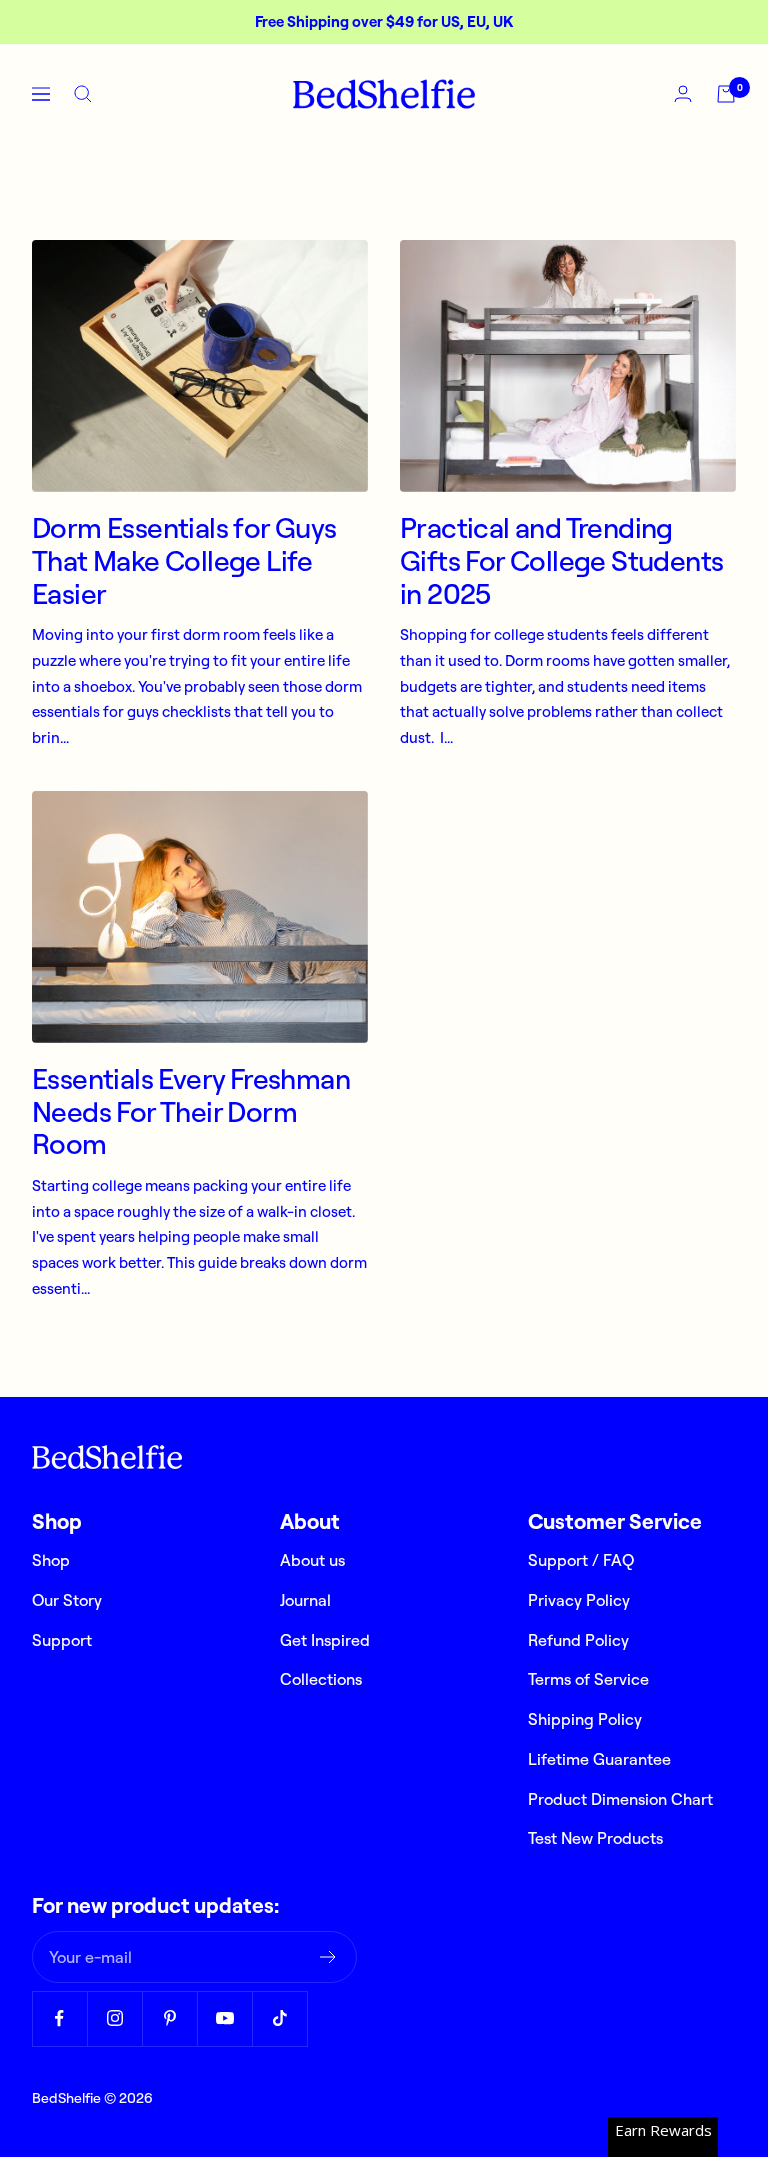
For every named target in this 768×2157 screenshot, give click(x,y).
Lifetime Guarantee (599, 1759)
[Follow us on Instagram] (114, 2018)
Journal (305, 1600)
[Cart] (726, 94)
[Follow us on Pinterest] (169, 2018)
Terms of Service (588, 1679)
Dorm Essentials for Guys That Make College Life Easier (184, 560)
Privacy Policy (579, 1600)
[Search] (83, 94)
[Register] (328, 1957)
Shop (51, 1560)
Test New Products (595, 1838)
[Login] (683, 93)
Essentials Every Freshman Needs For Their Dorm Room (191, 1111)
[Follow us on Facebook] (59, 2018)
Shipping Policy (585, 1719)
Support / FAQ (581, 1560)
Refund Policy (578, 1640)
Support (62, 1640)
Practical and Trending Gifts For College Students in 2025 (561, 560)
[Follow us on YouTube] (224, 2018)
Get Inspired (325, 1640)
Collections (321, 1679)
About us (312, 1560)
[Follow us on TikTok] (279, 2018)
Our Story (67, 1600)
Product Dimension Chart (620, 1799)
